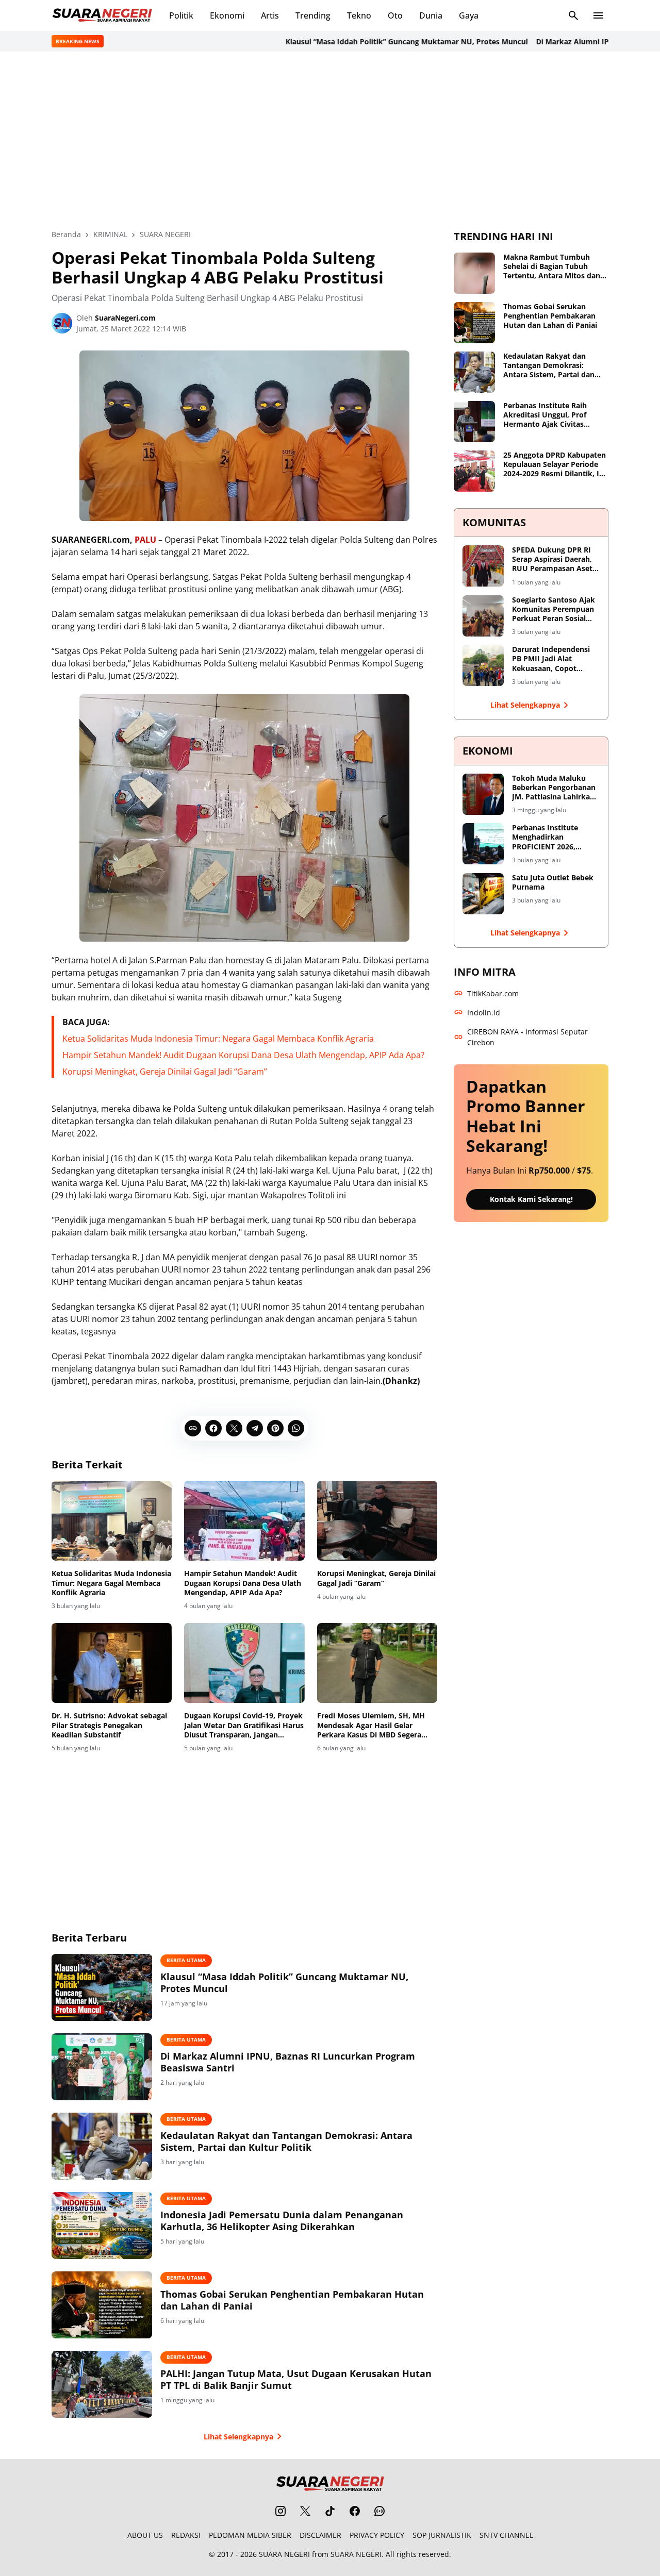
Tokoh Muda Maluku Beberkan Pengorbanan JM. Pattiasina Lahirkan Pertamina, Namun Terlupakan (554, 788)
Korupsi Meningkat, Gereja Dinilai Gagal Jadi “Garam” (165, 1072)
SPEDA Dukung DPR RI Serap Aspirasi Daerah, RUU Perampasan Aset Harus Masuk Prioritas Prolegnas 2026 (552, 559)
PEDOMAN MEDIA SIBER (250, 2535)
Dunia (431, 15)
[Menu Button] (598, 15)
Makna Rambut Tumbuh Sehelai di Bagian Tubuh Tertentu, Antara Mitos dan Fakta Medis (552, 267)
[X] (234, 1428)
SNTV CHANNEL (506, 2535)
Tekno (359, 15)
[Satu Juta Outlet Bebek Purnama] (483, 894)
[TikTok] (330, 2511)
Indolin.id (484, 1013)
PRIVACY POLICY (377, 2535)
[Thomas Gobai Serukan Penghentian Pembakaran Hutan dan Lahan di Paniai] (102, 2305)
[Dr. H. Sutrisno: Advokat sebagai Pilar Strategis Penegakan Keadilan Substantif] (112, 1663)
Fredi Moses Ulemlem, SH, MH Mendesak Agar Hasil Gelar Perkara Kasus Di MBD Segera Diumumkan (371, 1725)
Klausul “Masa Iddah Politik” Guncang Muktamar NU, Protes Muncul (371, 41)
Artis (270, 15)
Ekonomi (227, 15)
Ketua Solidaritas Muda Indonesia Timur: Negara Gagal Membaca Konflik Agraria (218, 1039)
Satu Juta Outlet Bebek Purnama (553, 882)
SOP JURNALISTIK (442, 2535)
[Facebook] (213, 1428)
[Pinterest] (275, 1428)
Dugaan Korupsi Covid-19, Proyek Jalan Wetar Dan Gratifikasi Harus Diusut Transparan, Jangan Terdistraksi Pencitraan (244, 1725)
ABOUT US (145, 2535)
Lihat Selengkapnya (238, 2437)
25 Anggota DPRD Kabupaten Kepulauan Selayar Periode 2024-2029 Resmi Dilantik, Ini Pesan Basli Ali (555, 465)
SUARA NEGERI (284, 2554)
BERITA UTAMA (186, 1960)
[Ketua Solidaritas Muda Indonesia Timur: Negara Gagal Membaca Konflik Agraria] (112, 1521)
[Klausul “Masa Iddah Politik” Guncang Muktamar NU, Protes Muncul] (102, 1987)
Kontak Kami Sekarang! (531, 1199)
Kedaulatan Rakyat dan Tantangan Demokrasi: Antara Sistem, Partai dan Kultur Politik (286, 2142)
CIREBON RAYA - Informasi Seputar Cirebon (527, 1037)
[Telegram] (255, 1428)
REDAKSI (186, 2535)
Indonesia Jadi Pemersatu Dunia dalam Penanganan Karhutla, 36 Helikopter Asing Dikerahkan (282, 2221)
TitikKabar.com (493, 993)
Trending (313, 15)
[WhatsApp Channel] (379, 2511)
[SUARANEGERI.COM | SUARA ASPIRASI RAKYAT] (102, 15)
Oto (395, 15)
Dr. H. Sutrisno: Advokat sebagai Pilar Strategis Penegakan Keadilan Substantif (109, 1725)
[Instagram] (280, 2511)
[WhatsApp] (296, 1428)
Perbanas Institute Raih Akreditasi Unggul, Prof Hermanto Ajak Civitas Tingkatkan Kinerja (545, 415)
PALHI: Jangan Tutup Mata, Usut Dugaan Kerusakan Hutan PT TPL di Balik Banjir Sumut (296, 2380)
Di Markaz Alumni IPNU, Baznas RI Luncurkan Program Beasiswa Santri (288, 2062)
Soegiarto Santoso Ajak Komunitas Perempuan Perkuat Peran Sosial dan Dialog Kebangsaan (554, 609)
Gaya (469, 15)
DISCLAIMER (320, 2535)
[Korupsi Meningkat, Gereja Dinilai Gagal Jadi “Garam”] (377, 1521)
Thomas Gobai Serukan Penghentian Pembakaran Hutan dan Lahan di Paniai (292, 2300)
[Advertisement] (330, 140)
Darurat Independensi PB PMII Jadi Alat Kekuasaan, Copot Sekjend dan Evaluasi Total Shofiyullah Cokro (554, 659)
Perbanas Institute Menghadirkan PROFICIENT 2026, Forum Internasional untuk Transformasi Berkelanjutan (549, 837)
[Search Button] (573, 15)
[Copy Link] (193, 1428)
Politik (181, 15)
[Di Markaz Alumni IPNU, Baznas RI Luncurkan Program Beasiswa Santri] (102, 2067)
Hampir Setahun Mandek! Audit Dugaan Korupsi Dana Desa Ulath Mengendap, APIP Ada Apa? (243, 1055)
